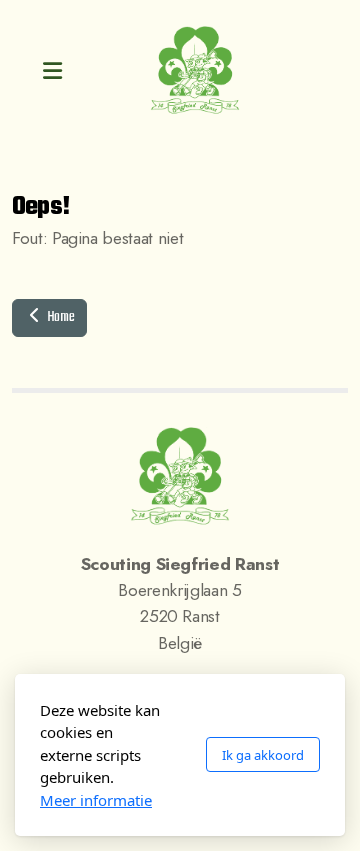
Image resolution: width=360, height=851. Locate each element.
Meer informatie (96, 800)
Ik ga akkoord (263, 755)
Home (59, 317)
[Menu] (52, 71)
